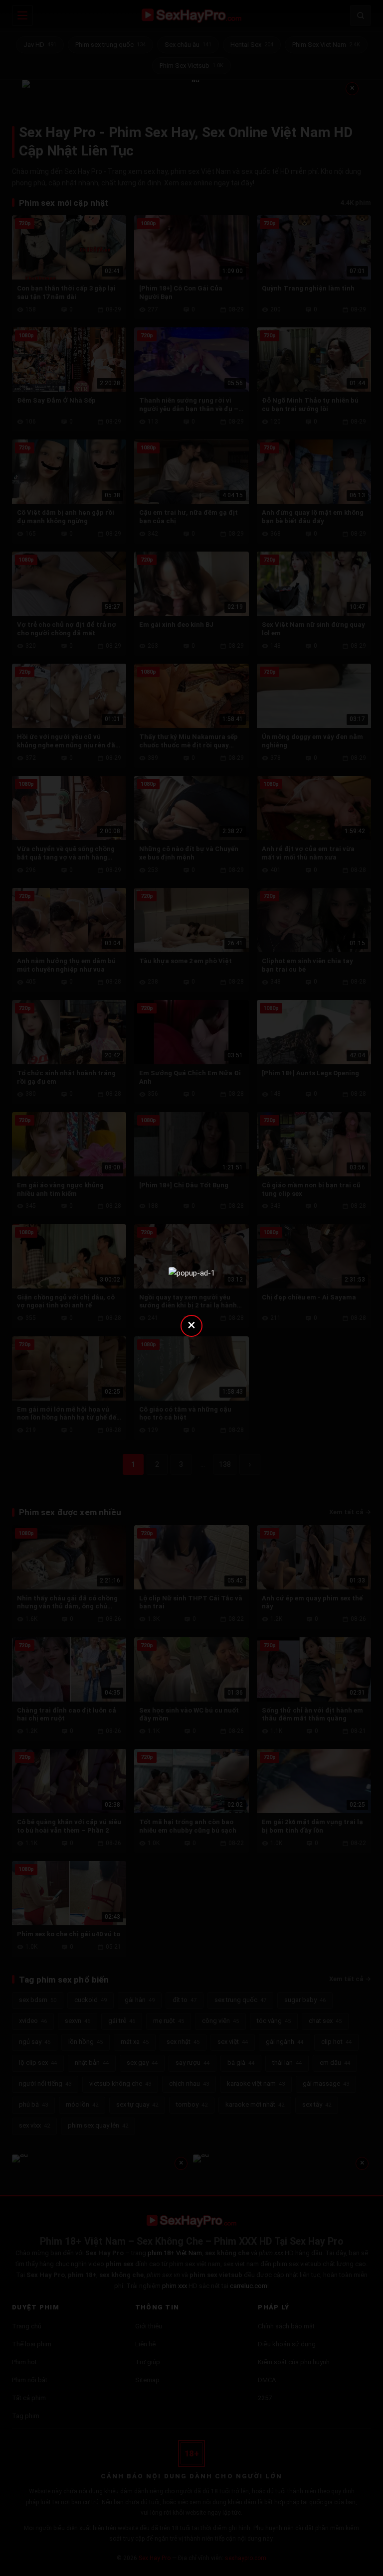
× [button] (191, 1325)
